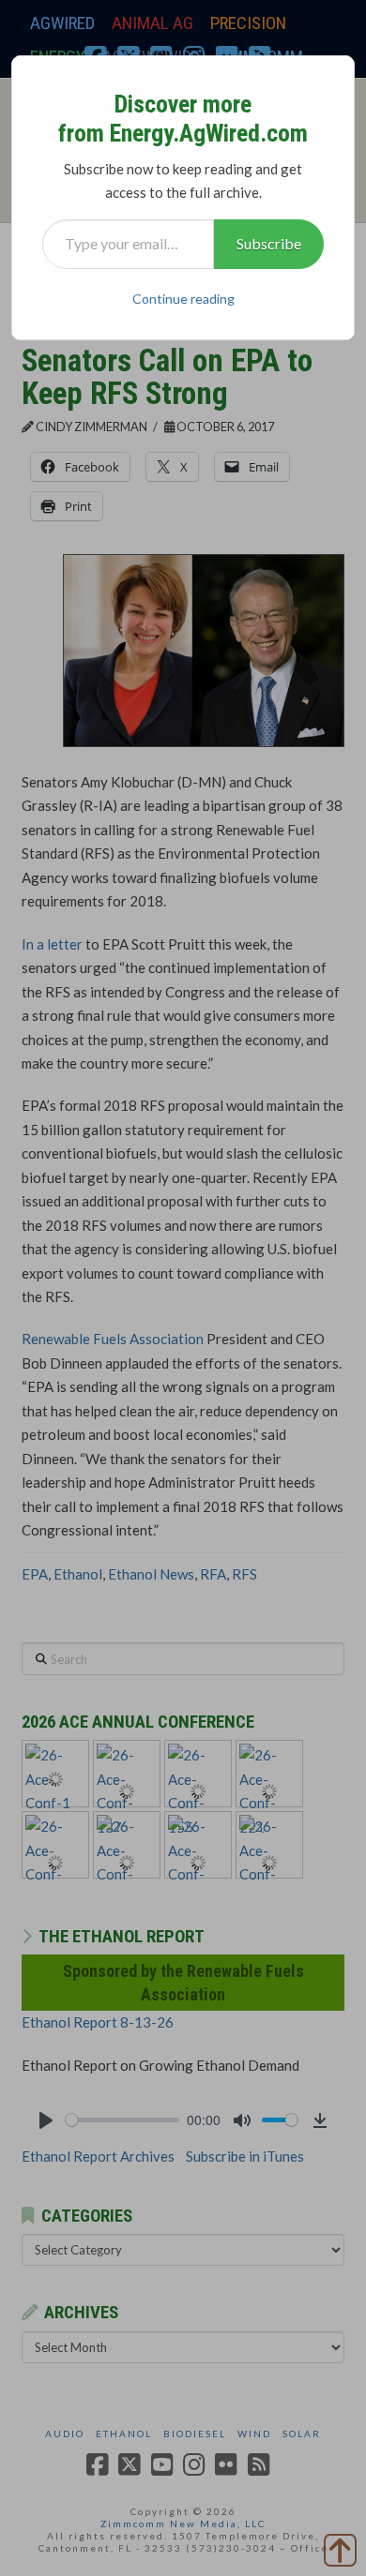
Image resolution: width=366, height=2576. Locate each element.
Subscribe (269, 243)
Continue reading (183, 299)
